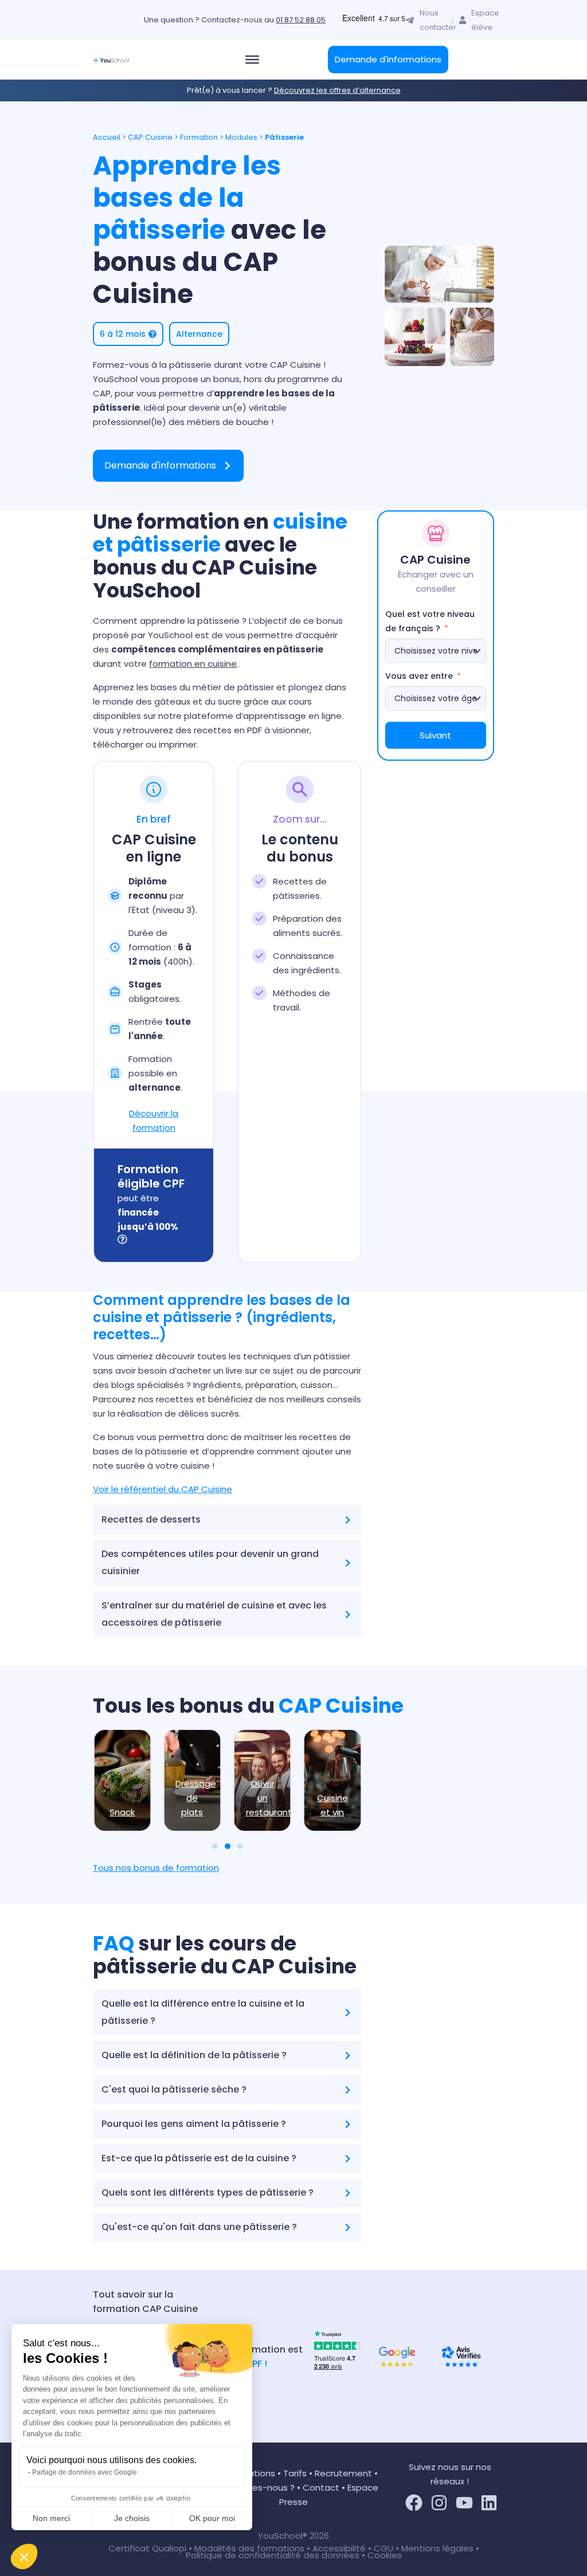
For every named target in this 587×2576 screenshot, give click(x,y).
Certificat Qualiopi (148, 2548)
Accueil (107, 137)
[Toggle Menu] (252, 60)
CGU (383, 2548)
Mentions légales (437, 2548)
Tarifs (295, 2473)
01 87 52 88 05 (301, 20)
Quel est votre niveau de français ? (430, 621)
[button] (24, 2557)
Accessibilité (340, 2548)
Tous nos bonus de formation (156, 1868)
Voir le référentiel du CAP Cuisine (163, 1489)
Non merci (51, 2518)
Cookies (385, 2555)
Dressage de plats (196, 1798)
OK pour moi (212, 2518)
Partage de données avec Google (85, 2472)
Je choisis (132, 2518)
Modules (241, 137)
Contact (321, 2487)
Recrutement (343, 2473)
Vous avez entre (419, 676)
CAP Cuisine (150, 137)
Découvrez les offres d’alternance (337, 90)
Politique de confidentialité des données (273, 2555)
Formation (199, 137)
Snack (122, 1812)
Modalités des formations (251, 2548)
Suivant (435, 735)
